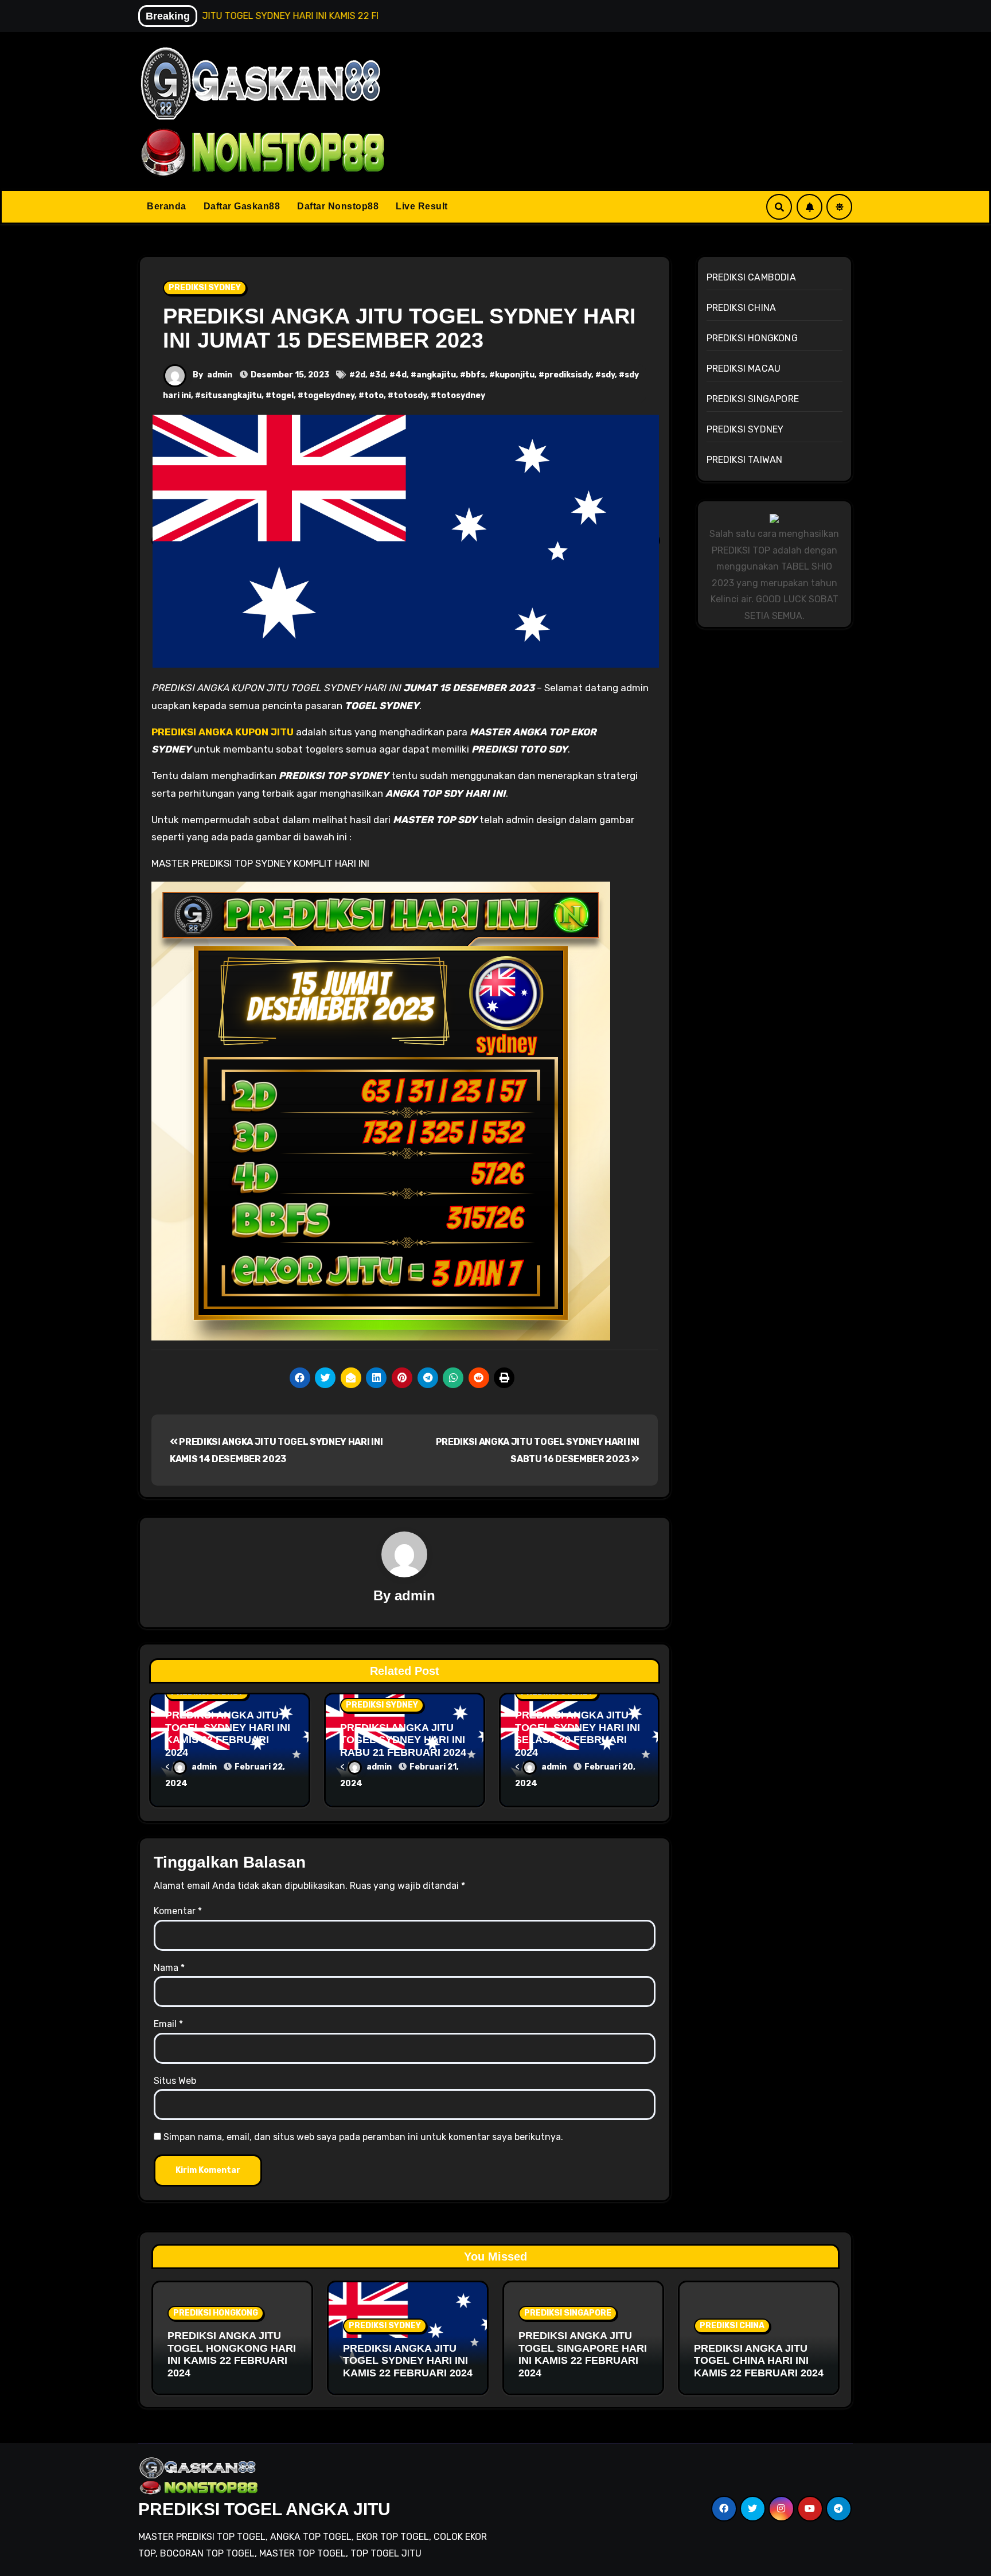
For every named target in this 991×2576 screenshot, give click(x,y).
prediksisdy (568, 375)
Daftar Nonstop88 (338, 206)
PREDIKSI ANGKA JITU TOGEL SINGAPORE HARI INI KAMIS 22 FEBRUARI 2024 (583, 2354)
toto (374, 395)
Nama (169, 1968)
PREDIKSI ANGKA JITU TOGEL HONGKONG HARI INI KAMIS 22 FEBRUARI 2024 (232, 2354)
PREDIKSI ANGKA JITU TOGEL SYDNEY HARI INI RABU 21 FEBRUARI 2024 (403, 1740)
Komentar (178, 1911)
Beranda (167, 206)
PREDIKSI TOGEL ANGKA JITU (264, 2509)
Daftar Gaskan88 (242, 206)
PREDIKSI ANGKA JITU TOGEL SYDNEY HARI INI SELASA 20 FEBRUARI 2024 (578, 1734)
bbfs (475, 375)
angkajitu (436, 375)
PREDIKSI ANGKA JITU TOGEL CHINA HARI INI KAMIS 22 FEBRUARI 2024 (759, 2361)
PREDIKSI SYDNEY (205, 288)
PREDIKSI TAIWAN (745, 460)
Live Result (422, 206)
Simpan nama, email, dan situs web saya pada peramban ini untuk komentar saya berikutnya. (363, 2137)
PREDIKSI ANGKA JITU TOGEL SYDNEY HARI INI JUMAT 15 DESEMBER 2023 (399, 328)
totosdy (410, 395)
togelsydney (329, 395)
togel (282, 395)
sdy (608, 375)
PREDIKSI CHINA (742, 308)
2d (360, 375)
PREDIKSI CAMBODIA (751, 277)
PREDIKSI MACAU (744, 369)
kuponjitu (515, 375)
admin (220, 375)
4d (401, 375)
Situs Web (175, 2081)
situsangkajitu (231, 395)
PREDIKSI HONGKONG (752, 338)
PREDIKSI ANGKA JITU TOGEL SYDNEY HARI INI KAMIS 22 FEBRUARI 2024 (228, 1734)
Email (168, 2024)
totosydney (461, 395)
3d (380, 375)
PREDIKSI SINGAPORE (753, 399)
